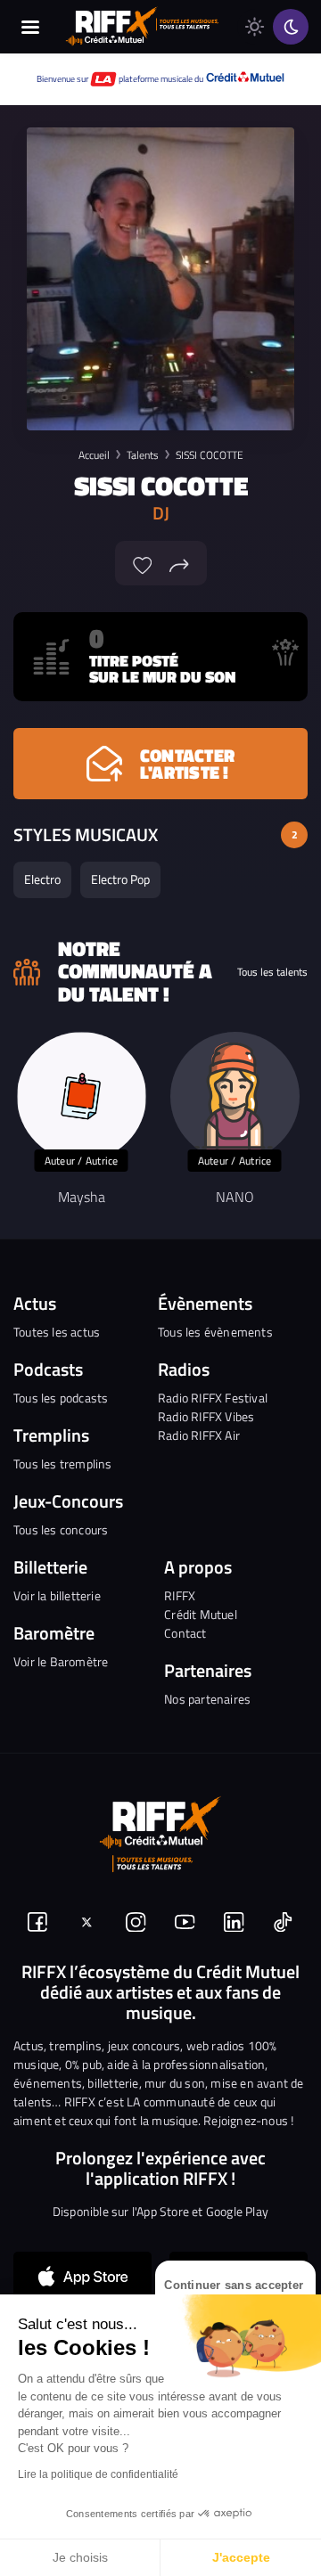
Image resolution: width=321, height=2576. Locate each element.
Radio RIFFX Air (199, 1435)
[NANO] (235, 1096)
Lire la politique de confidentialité (98, 2474)
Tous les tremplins (63, 1464)
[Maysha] (82, 1096)
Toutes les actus (57, 1332)
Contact (185, 1633)
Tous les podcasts (61, 1398)
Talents (143, 455)
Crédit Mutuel (201, 1614)
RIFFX (180, 1595)
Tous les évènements (215, 1332)
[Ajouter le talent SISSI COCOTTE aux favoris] (143, 563)
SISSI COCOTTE (210, 455)
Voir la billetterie (57, 1595)
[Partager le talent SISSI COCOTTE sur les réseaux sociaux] (179, 563)
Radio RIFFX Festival (213, 1398)
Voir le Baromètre (61, 1661)
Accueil (94, 455)
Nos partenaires (207, 1699)
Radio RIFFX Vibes (206, 1416)
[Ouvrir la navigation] (30, 27)
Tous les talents (272, 972)
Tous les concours (61, 1529)
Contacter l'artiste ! (187, 764)
